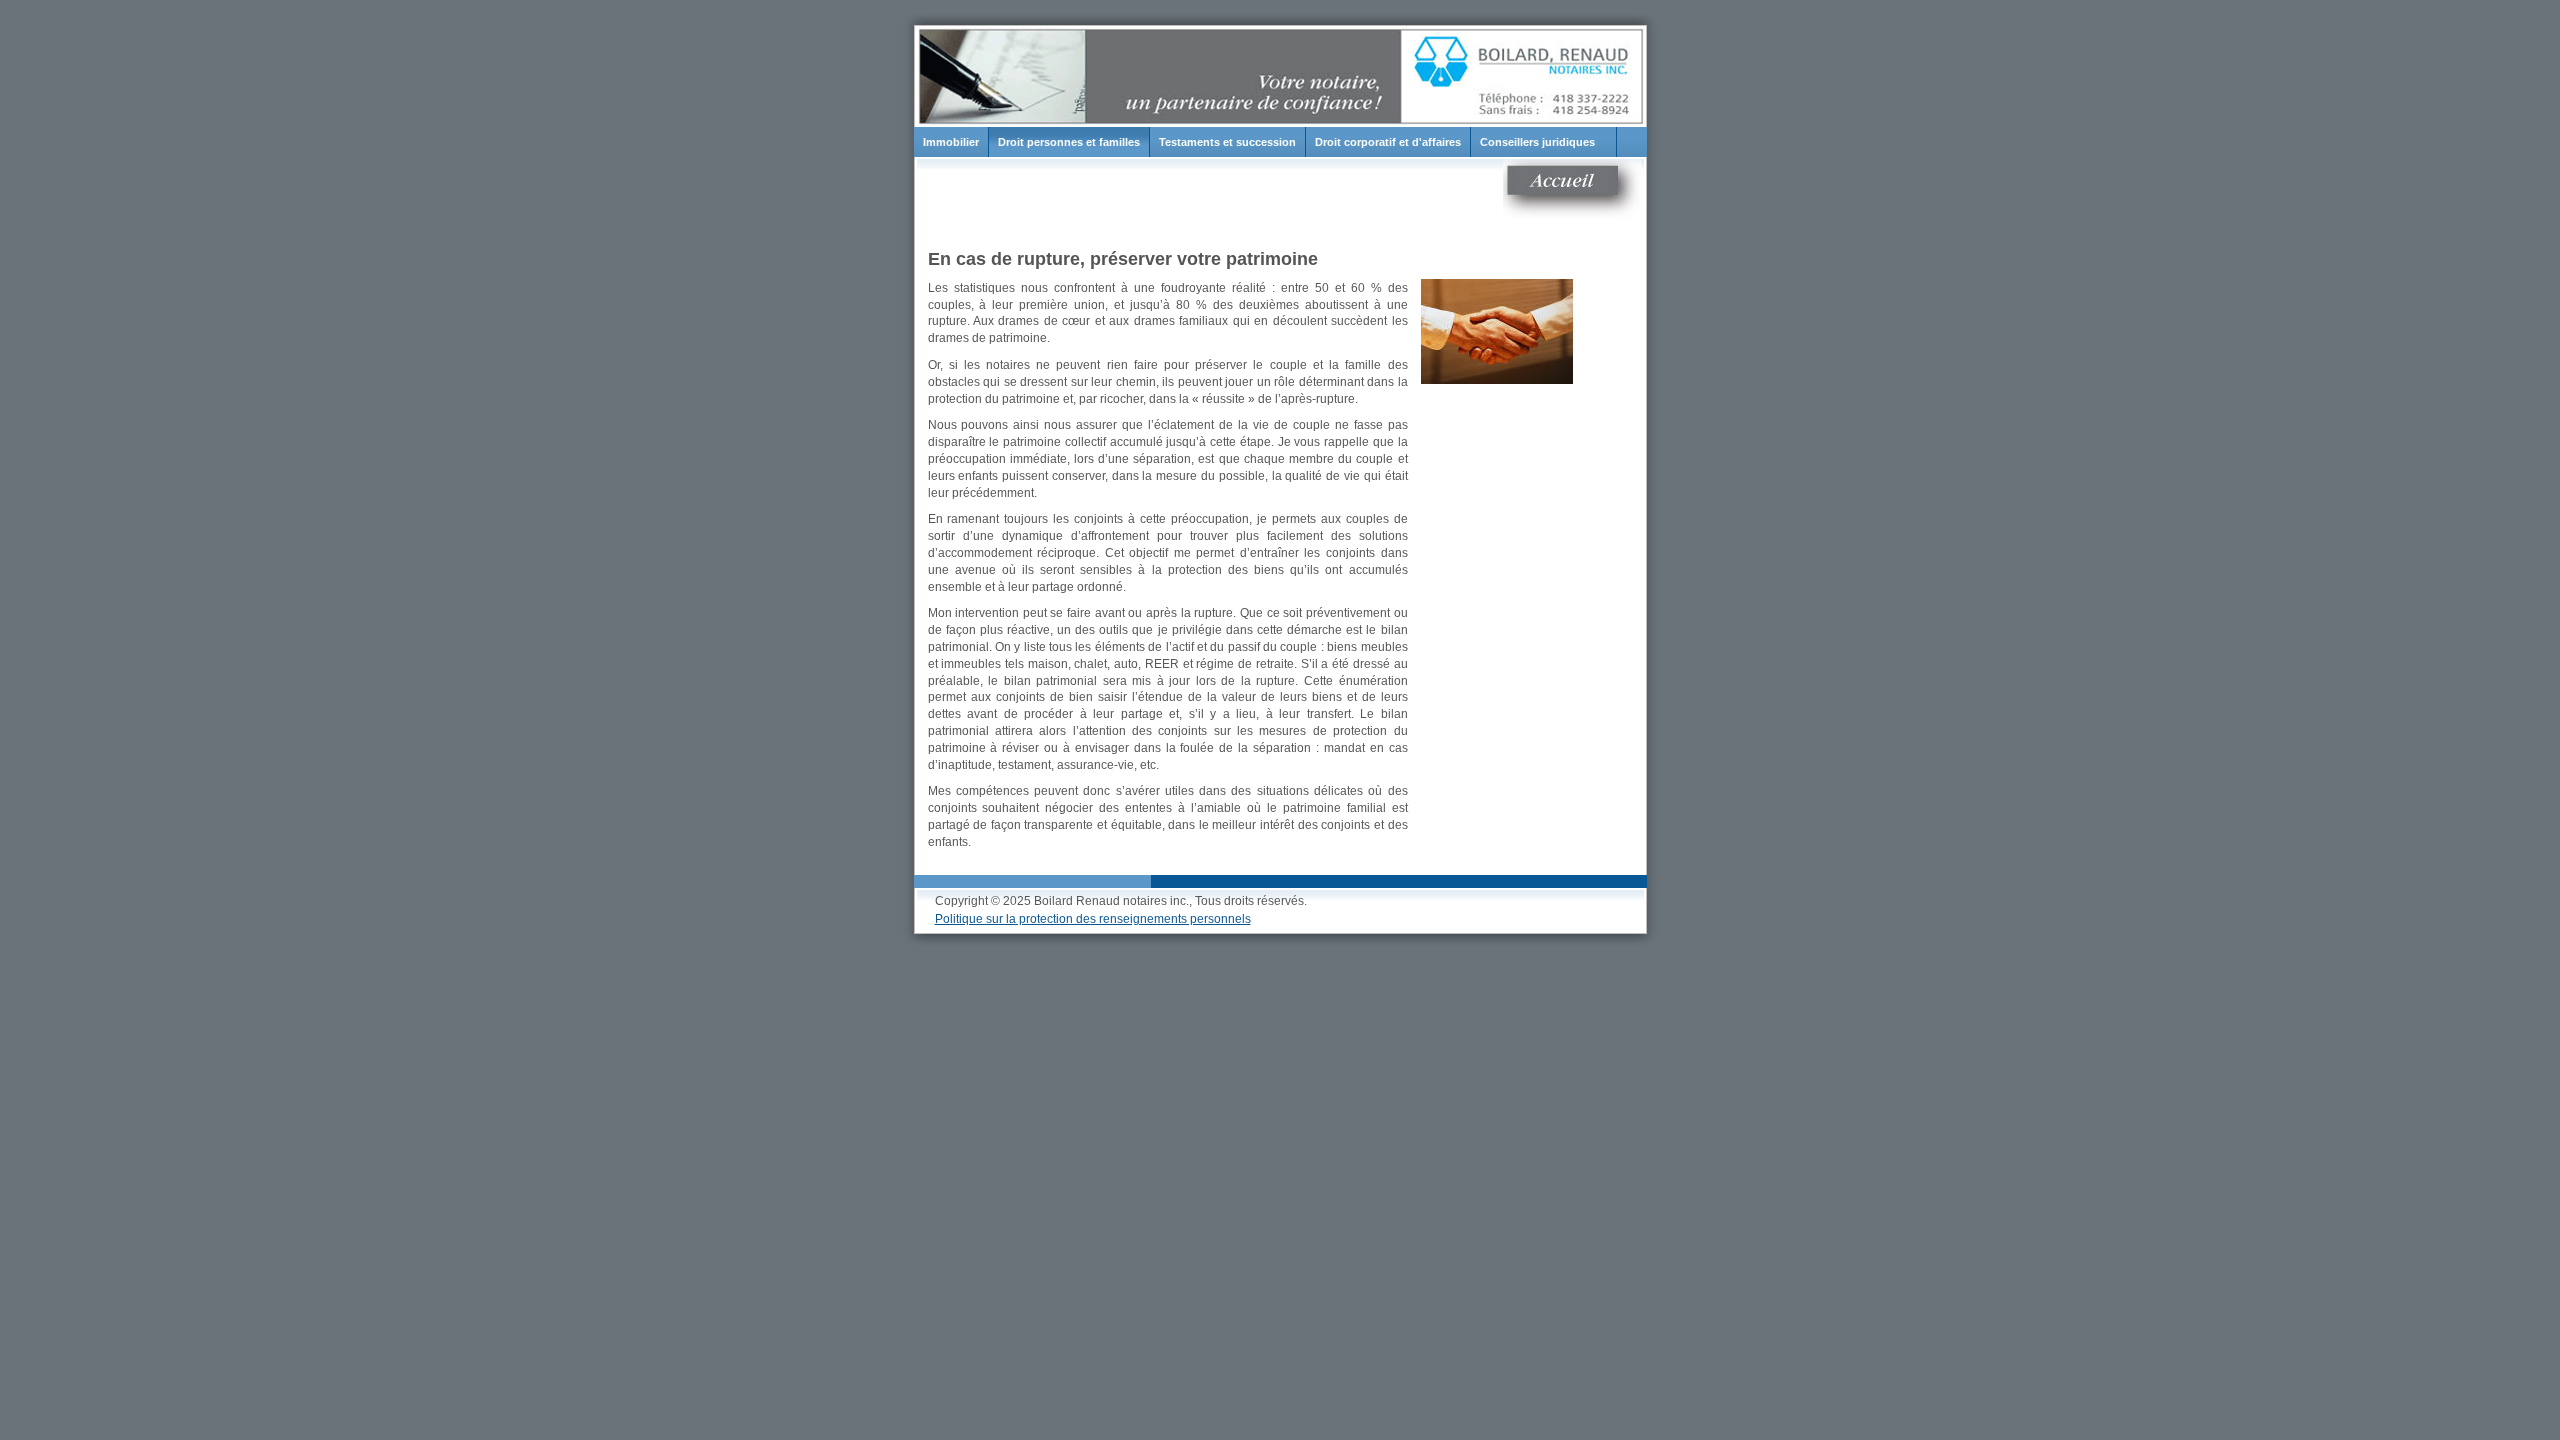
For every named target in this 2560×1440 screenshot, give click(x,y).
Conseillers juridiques (1537, 142)
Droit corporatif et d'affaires (1388, 142)
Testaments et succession (1227, 142)
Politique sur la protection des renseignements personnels (1093, 919)
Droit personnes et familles (1069, 142)
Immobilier (951, 142)
